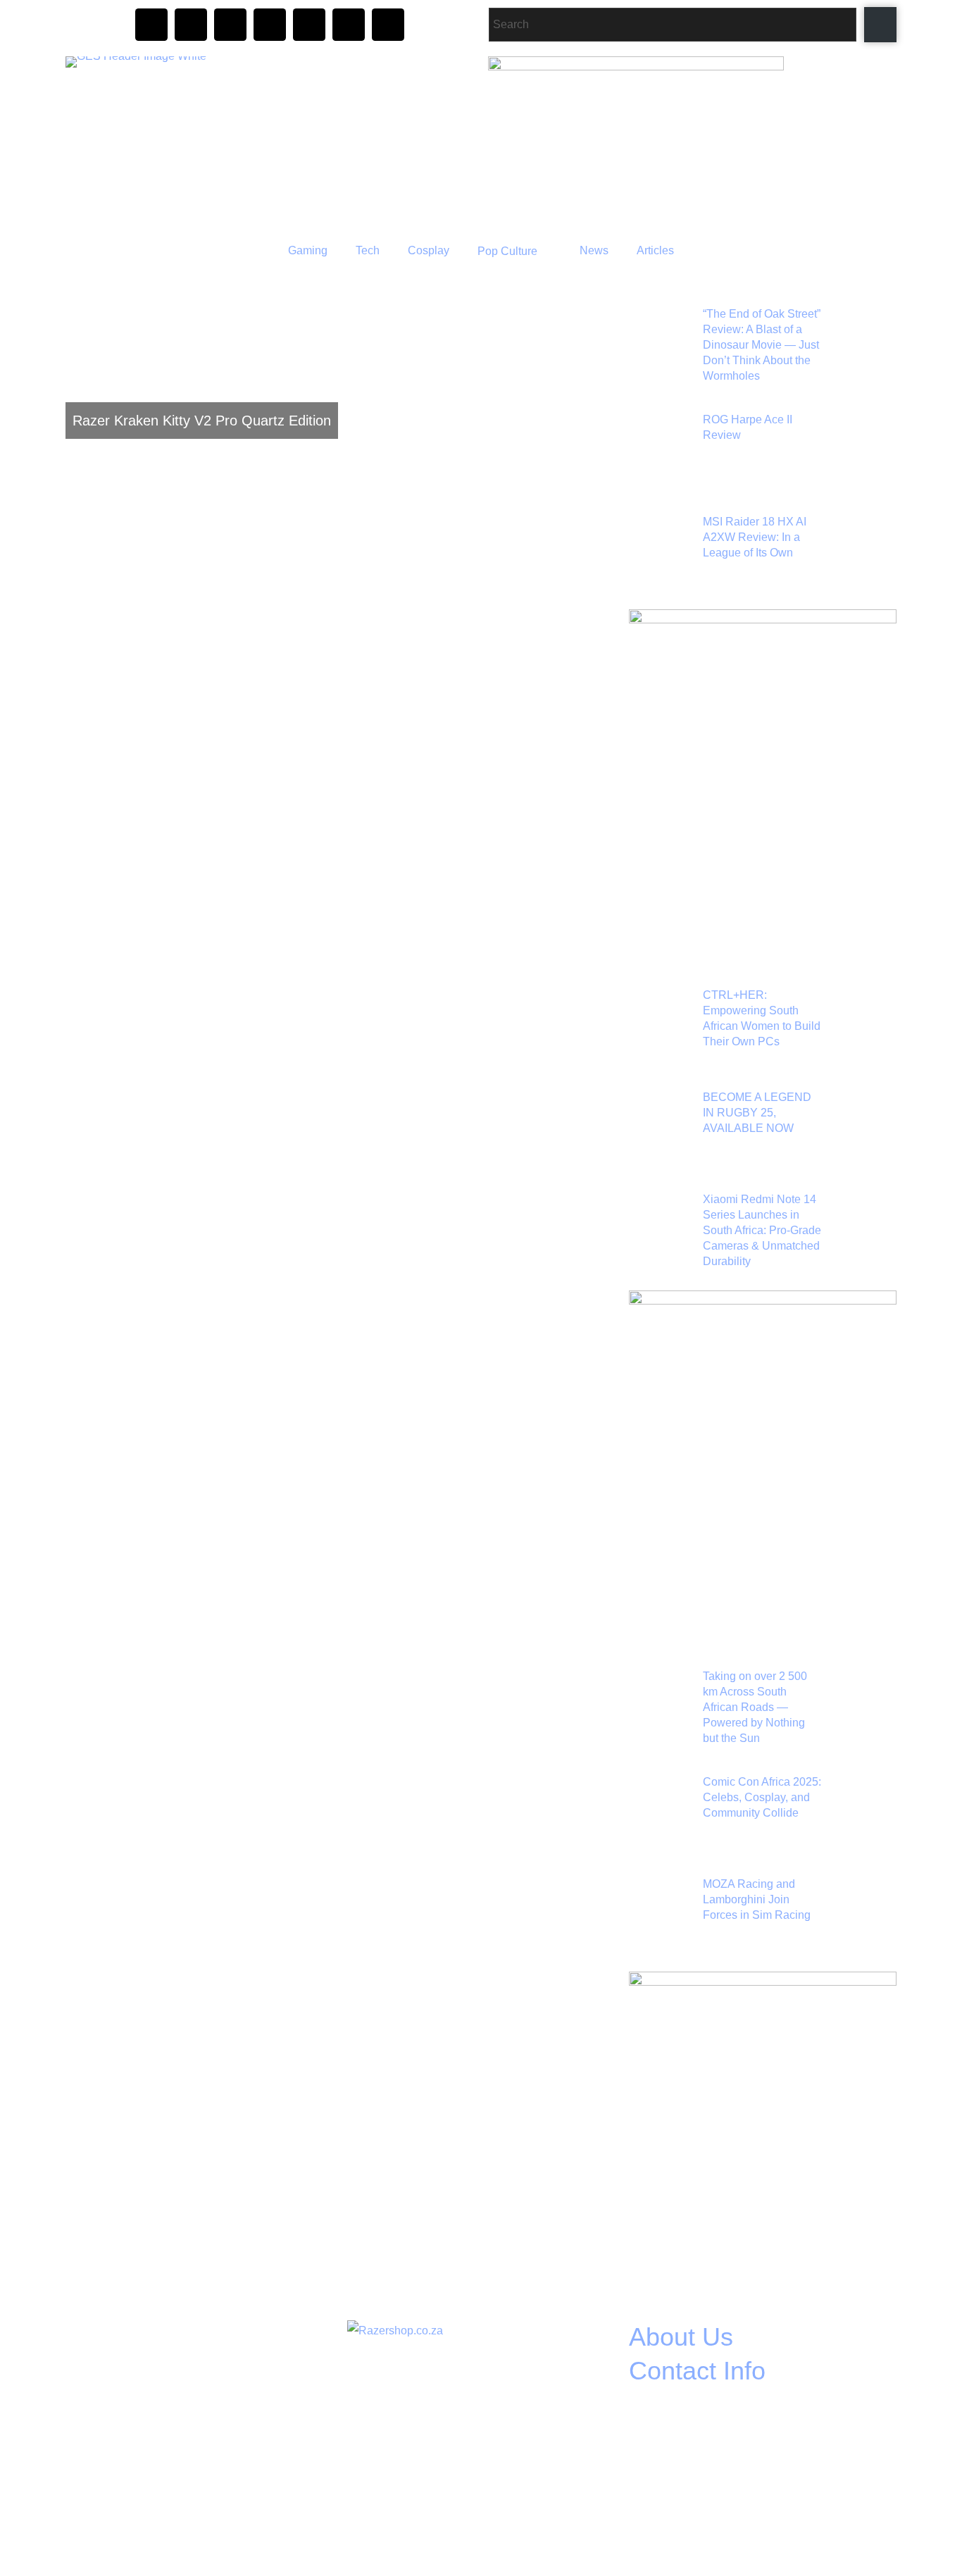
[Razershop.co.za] (395, 2331)
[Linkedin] (388, 25)
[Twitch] (270, 25)
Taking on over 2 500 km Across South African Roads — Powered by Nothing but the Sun (755, 1707)
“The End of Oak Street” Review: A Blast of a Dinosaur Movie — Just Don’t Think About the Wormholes (762, 345)
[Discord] (230, 25)
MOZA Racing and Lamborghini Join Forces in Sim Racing (757, 1899)
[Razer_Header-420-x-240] (636, 67)
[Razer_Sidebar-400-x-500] (763, 620)
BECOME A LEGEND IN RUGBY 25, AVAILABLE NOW (757, 1113)
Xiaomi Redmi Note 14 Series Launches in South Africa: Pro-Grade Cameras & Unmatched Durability (762, 1230)
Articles (655, 250)
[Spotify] (349, 25)
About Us (681, 2337)
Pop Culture (507, 251)
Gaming (308, 250)
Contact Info (697, 2371)
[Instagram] (151, 25)
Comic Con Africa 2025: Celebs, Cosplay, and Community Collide (762, 1797)
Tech (368, 250)
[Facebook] (191, 25)
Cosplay (429, 250)
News (594, 250)
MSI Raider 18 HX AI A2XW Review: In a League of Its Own (755, 537)
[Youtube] (309, 25)
